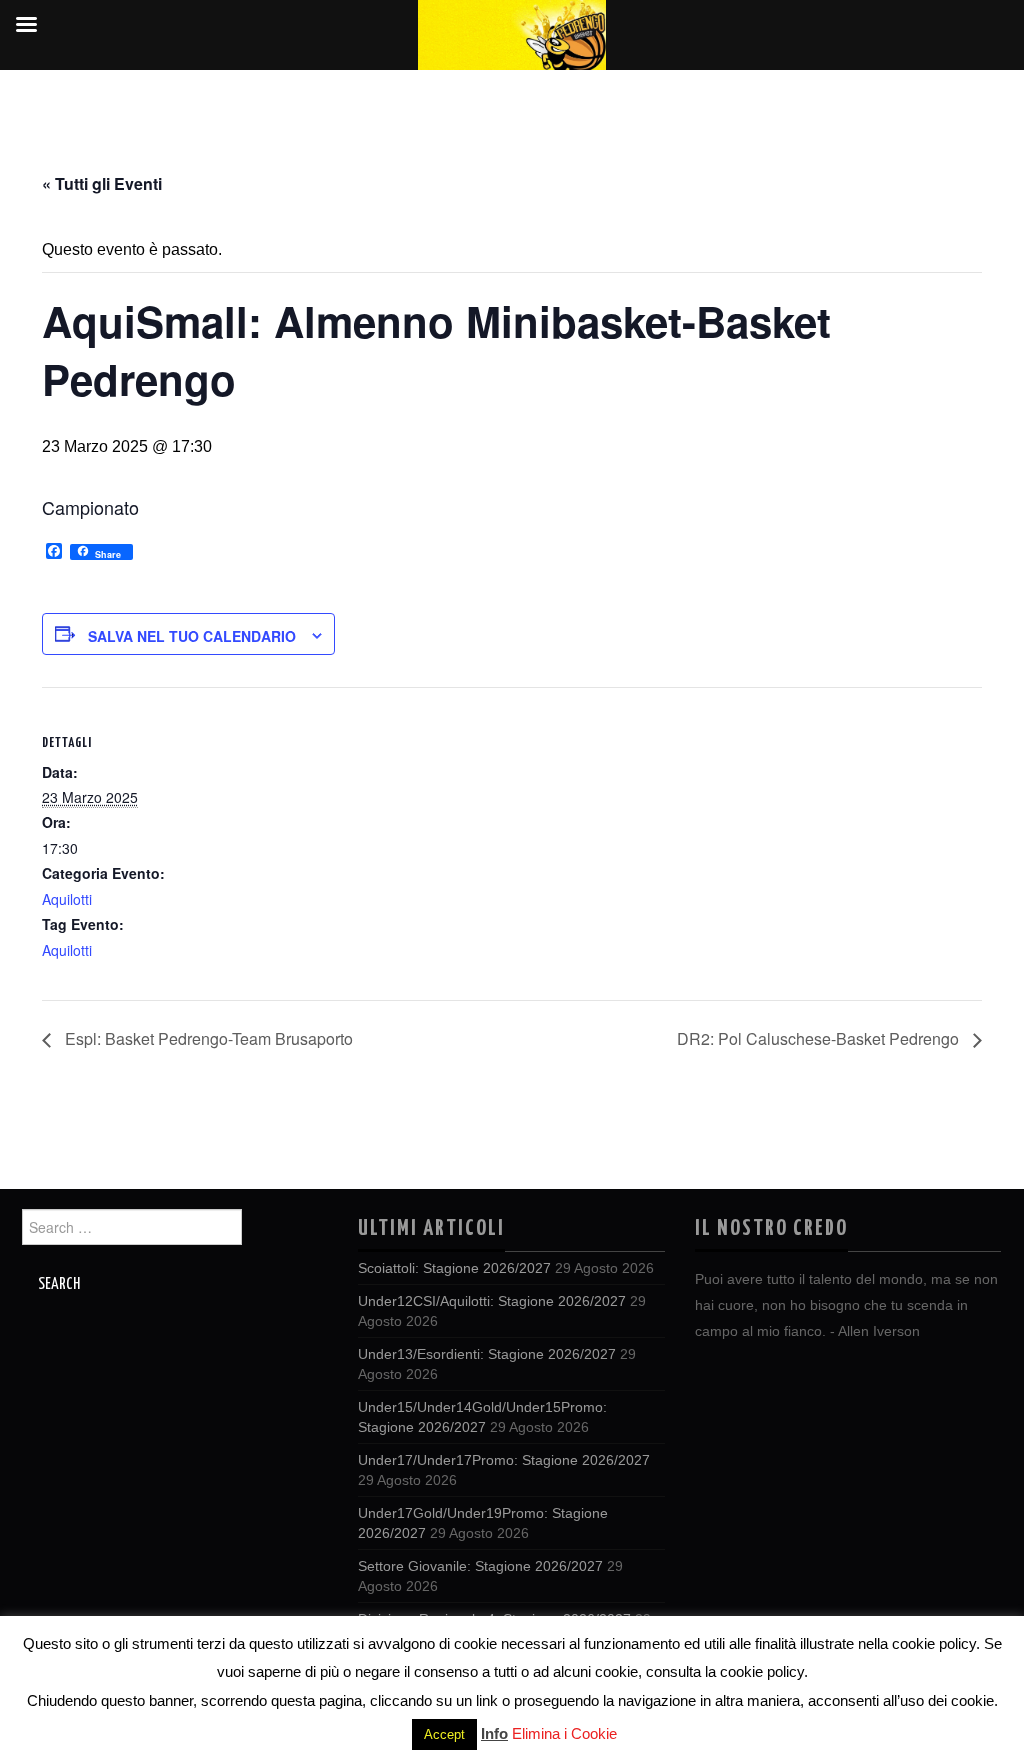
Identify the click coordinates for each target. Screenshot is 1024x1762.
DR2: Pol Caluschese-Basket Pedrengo (820, 1038)
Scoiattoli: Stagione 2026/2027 (454, 1268)
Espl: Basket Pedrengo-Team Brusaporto (207, 1038)
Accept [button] (444, 1734)
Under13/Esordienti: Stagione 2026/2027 (487, 1354)
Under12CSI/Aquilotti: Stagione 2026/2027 (492, 1301)
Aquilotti (67, 899)
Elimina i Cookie (564, 1733)
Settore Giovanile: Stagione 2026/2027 (480, 1566)
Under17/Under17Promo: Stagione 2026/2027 (504, 1460)
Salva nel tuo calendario (192, 636)
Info (494, 1733)
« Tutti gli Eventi (102, 183)
